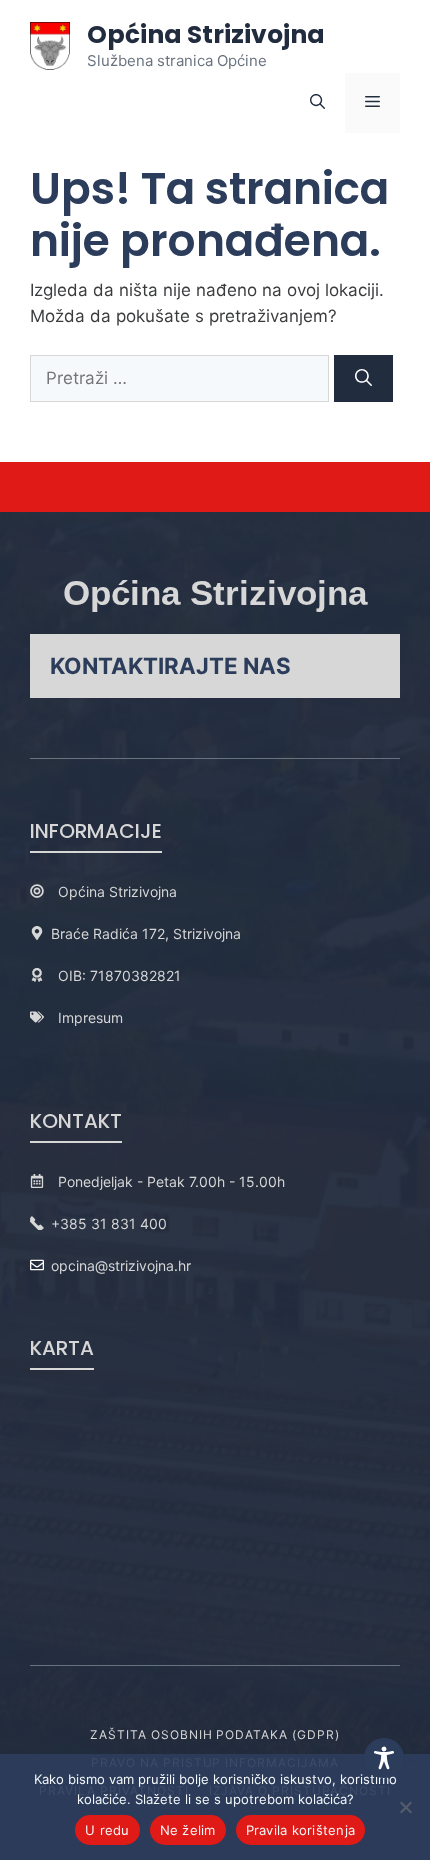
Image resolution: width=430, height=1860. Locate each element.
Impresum (90, 1017)
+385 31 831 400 (109, 1223)
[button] (317, 103)
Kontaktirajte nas (170, 665)
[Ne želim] (405, 1807)
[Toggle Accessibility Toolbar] (384, 1758)
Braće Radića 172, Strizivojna (146, 933)
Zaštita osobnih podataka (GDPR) (215, 1734)
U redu (107, 1830)
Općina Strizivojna (206, 34)
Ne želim (188, 1830)
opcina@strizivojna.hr (121, 1265)
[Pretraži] (363, 379)
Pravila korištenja (301, 1830)
